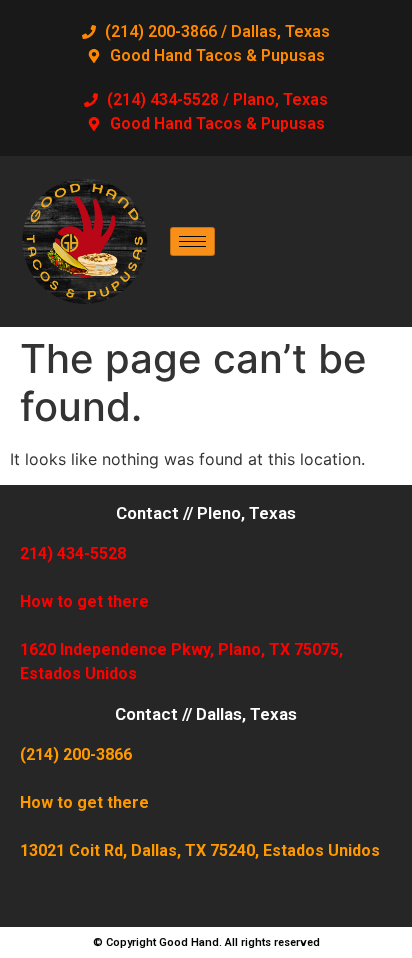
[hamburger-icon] (192, 241)
